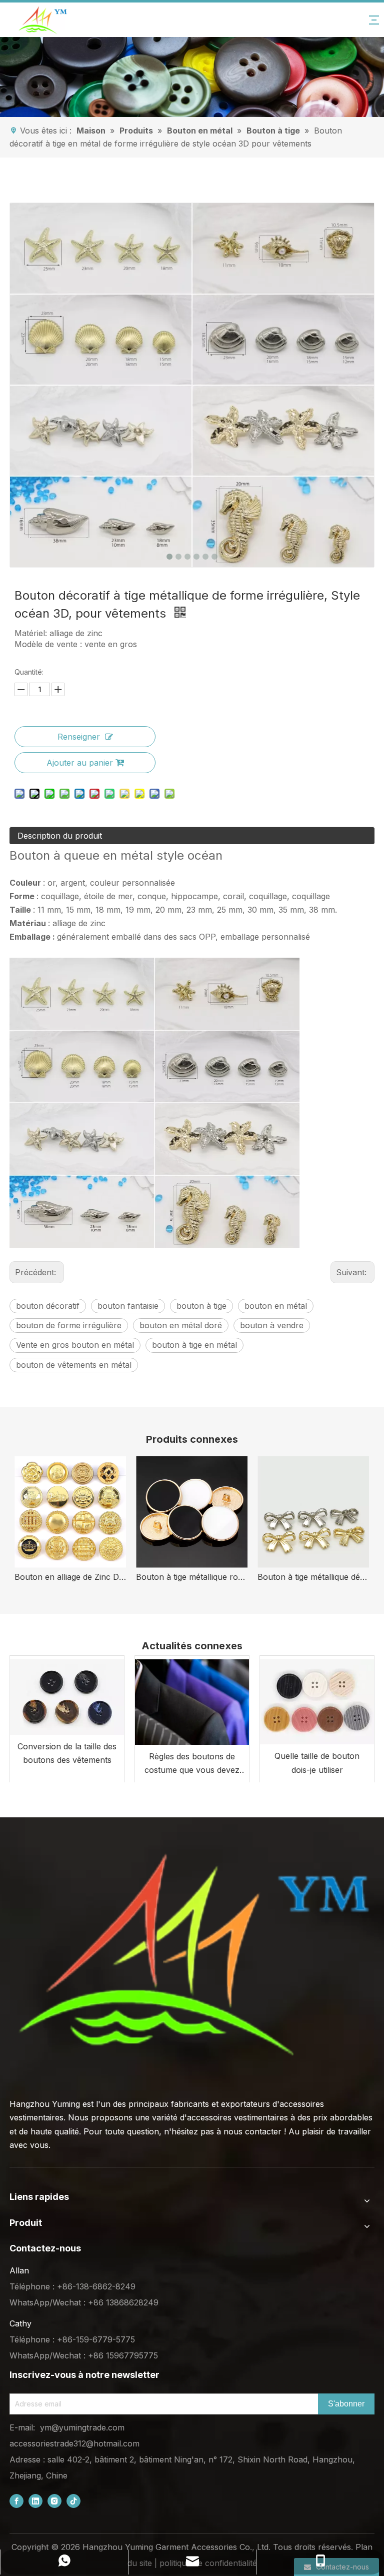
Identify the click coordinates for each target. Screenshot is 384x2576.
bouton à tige (201, 1306)
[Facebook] (16, 2501)
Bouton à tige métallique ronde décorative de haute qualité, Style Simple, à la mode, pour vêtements (192, 1577)
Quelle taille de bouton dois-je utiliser (317, 1763)
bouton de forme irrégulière (69, 1325)
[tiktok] (73, 2501)
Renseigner (79, 737)
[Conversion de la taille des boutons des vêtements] (67, 1695)
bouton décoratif (48, 1306)
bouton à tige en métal (194, 1345)
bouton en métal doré (181, 1325)
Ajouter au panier (80, 763)
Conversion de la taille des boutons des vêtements (67, 1753)
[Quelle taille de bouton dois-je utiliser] (317, 1700)
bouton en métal (276, 1306)
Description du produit (60, 836)
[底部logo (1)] (192, 1955)
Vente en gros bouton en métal (75, 1345)
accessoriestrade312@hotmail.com (74, 2443)
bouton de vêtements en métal (74, 1365)
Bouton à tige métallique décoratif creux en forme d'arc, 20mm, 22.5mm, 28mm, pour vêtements (313, 1577)
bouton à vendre (272, 1325)
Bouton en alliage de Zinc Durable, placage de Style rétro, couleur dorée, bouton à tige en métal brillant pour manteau (70, 1577)
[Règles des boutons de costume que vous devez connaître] (192, 1700)
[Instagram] (54, 2501)
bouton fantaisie (128, 1306)
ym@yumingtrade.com (82, 2427)
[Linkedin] (35, 2501)
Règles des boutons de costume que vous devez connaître (192, 1764)
